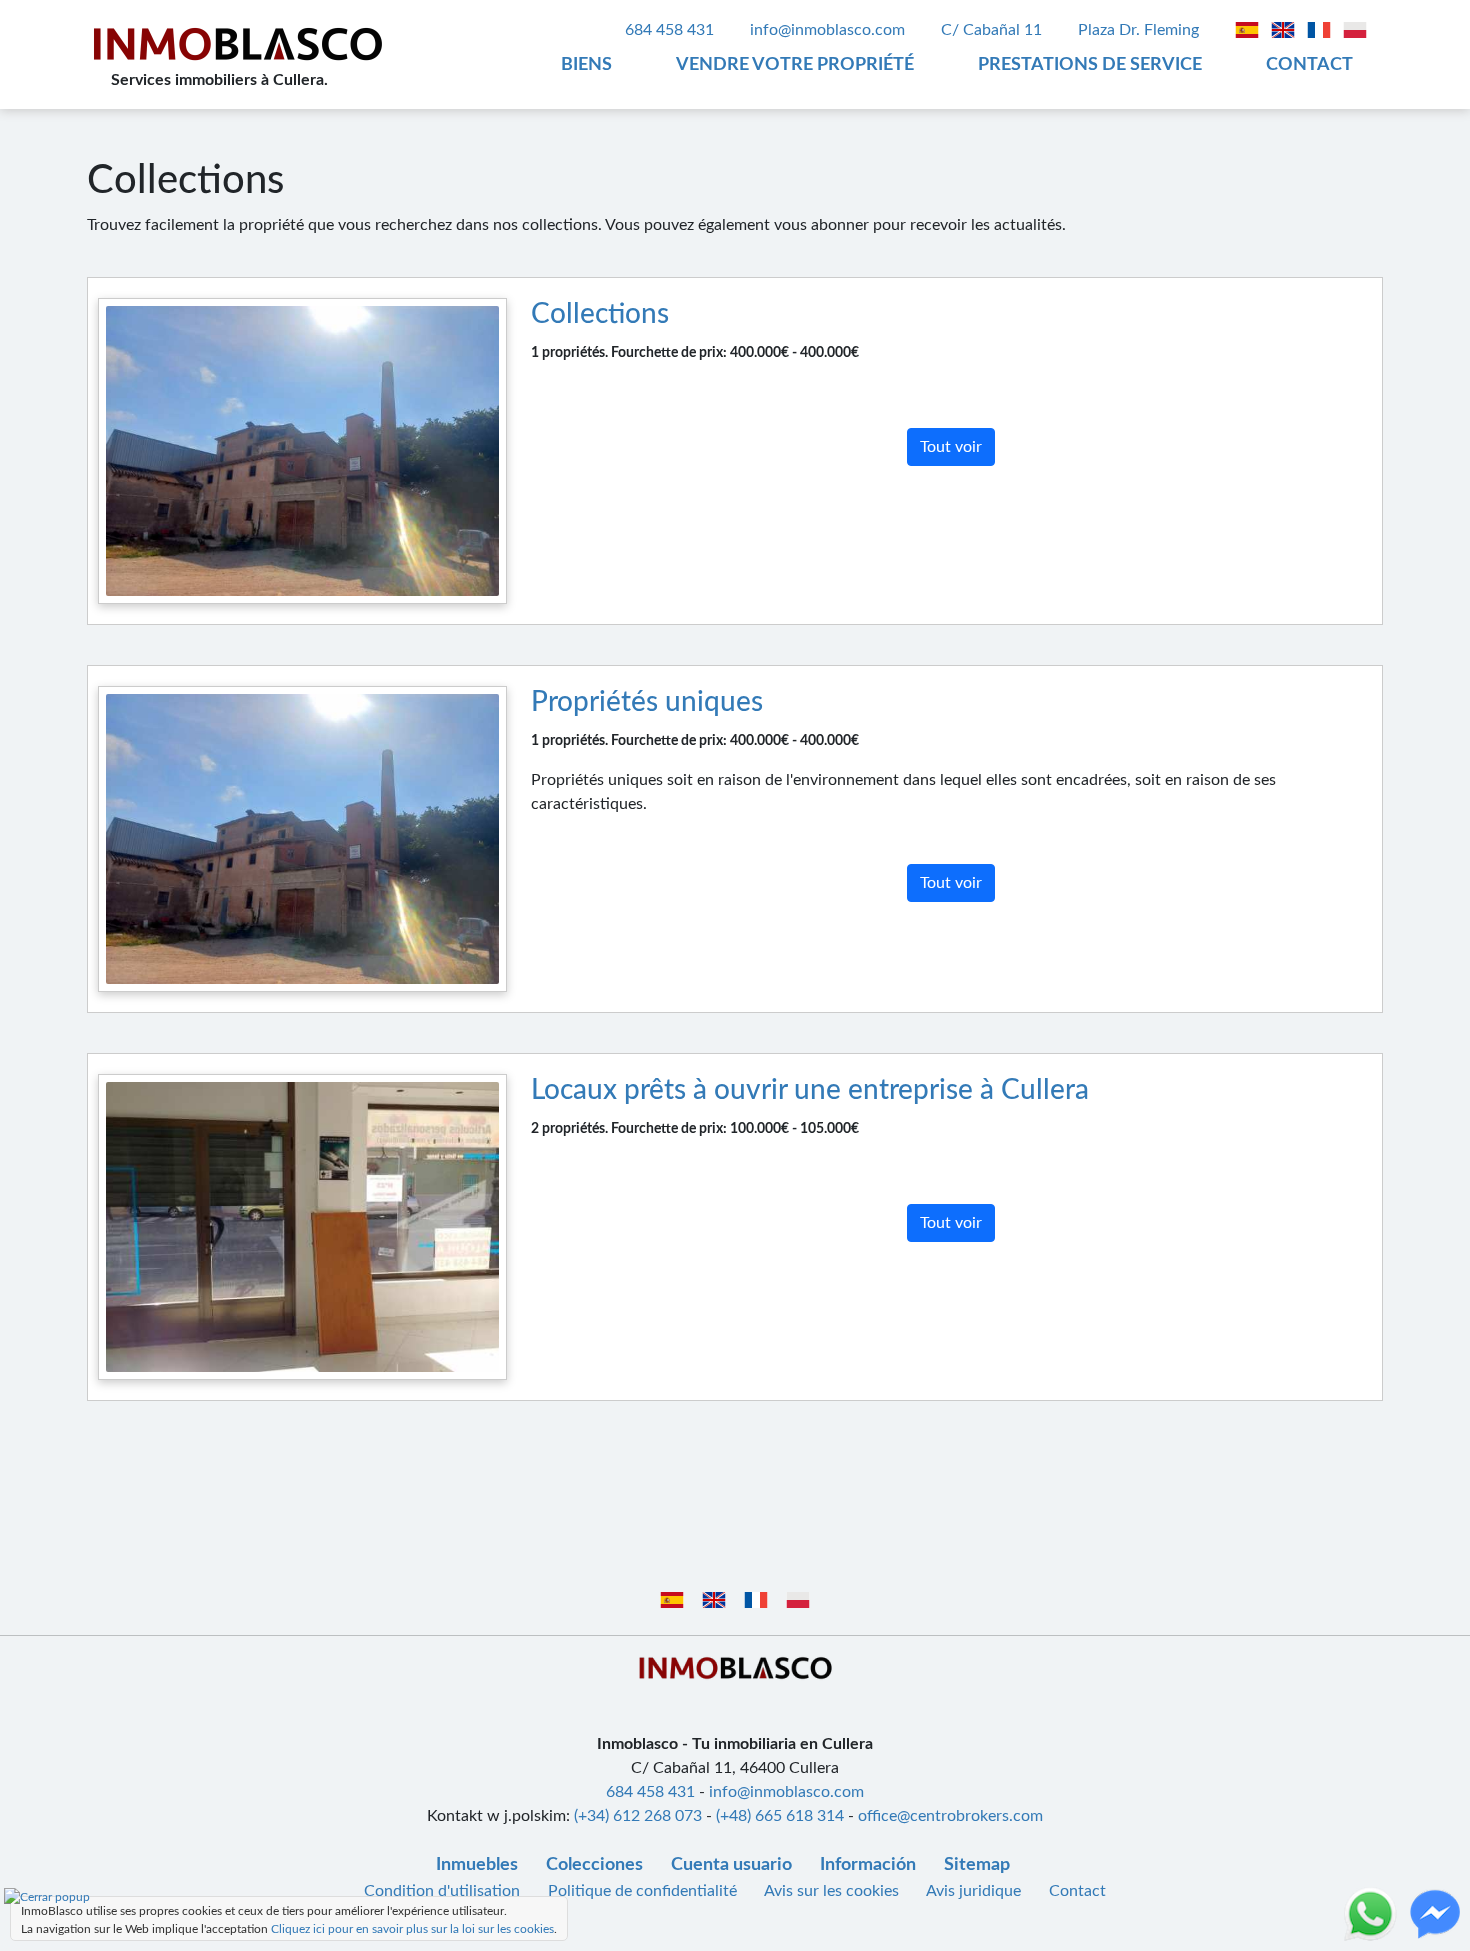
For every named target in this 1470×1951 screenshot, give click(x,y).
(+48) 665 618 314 (780, 1816)
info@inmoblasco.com (827, 30)
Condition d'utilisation (444, 1891)
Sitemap (977, 1865)
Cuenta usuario (731, 1865)
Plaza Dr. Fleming (1140, 30)
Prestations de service (1090, 65)
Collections (600, 314)
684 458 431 (669, 30)
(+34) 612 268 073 (638, 1816)
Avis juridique (975, 1891)
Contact (1309, 65)
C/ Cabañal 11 (993, 30)
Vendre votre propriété (795, 65)
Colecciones (594, 1865)
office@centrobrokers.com (950, 1816)
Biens (586, 65)
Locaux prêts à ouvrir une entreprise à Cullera (810, 1090)
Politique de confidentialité (642, 1891)
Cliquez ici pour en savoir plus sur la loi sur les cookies (412, 1929)
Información (868, 1865)
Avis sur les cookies (833, 1891)
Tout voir (951, 447)
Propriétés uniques (647, 702)
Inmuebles (477, 1865)
